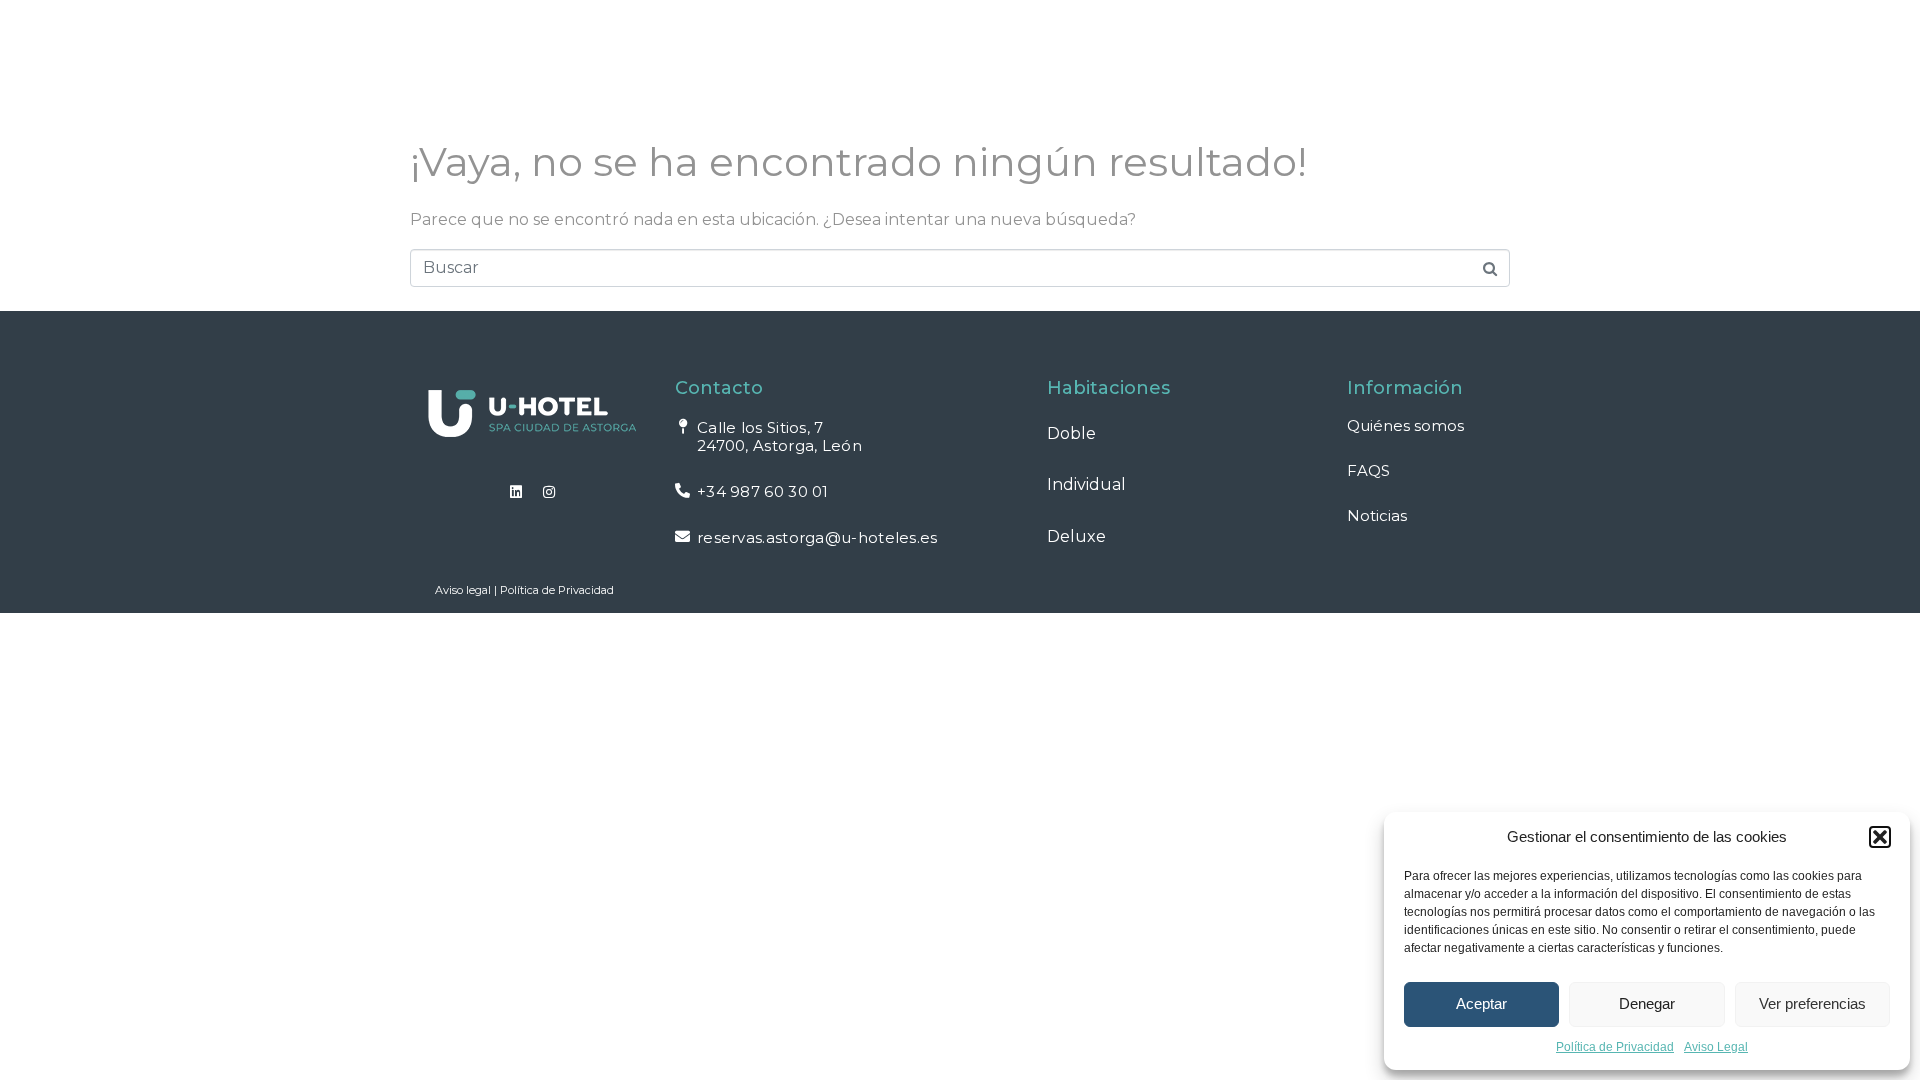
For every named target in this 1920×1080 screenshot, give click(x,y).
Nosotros (884, 66)
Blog (1247, 66)
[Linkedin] (516, 492)
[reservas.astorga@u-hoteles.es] (682, 536)
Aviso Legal (1716, 1047)
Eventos (1000, 66)
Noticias (1377, 515)
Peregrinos (1140, 66)
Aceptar (1481, 1003)
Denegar (1647, 1003)
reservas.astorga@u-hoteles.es (817, 537)
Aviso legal (463, 590)
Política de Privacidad (1615, 1047)
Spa (788, 66)
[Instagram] (549, 492)
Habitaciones (662, 66)
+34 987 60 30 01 (763, 491)
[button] (1880, 837)
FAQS (1328, 66)
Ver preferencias (1812, 1003)
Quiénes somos (1405, 425)
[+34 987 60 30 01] (682, 490)
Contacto (1430, 66)
